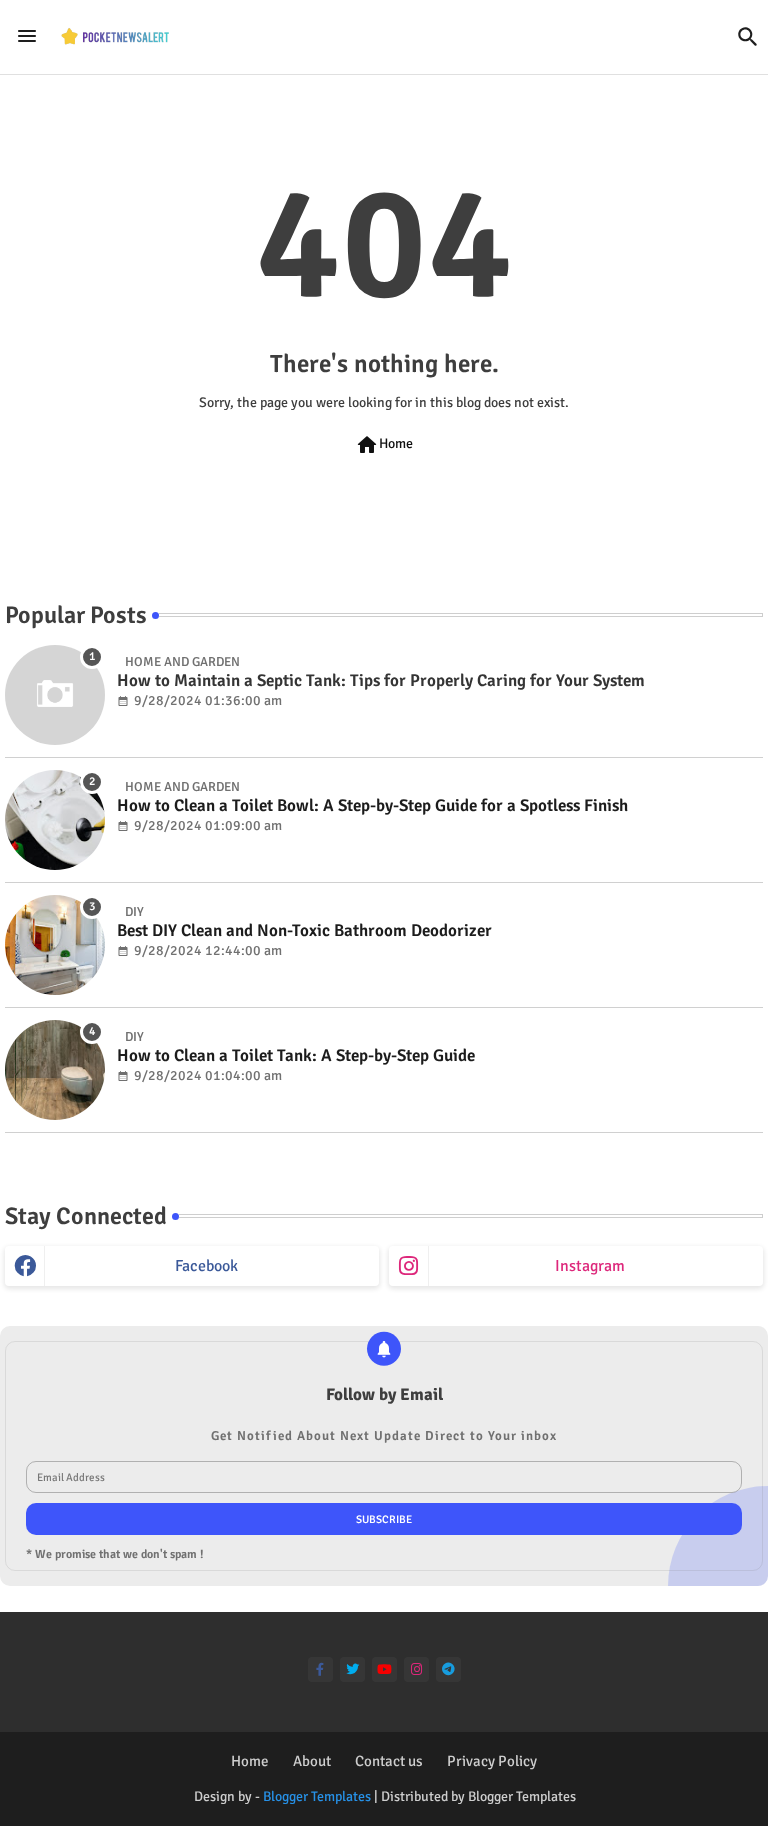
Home (384, 445)
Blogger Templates (317, 1796)
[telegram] (448, 1669)
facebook (206, 1266)
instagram (590, 1266)
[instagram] (416, 1669)
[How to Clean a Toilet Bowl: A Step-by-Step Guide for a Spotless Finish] (55, 820)
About (312, 1761)
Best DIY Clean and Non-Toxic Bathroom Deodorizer (304, 931)
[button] (748, 37)
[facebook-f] (320, 1669)
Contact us (389, 1761)
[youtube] (384, 1669)
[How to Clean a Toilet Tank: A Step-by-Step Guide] (55, 1070)
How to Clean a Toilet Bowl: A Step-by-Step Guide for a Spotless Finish (372, 806)
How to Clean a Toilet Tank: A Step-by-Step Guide (296, 1056)
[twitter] (352, 1669)
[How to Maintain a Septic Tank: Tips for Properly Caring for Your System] (55, 695)
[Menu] (27, 36)
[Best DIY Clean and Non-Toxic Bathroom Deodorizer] (55, 945)
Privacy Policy (492, 1761)
